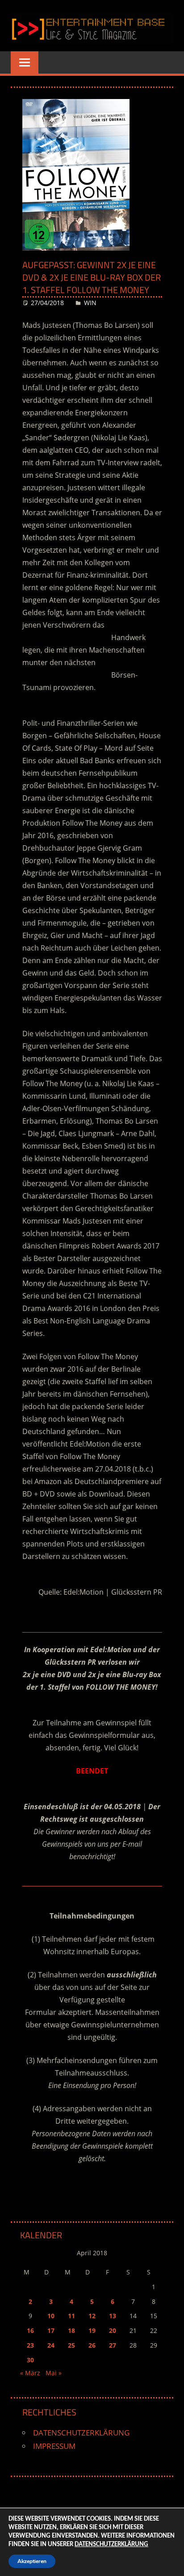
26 (92, 2345)
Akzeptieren (32, 2561)
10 (51, 2316)
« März (30, 2373)
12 (92, 2316)
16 (30, 2330)
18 (71, 2330)
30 (30, 2360)
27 (113, 2345)
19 (92, 2330)
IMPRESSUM (54, 2446)
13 (113, 2316)
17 (51, 2330)
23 (30, 2345)
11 (71, 2316)
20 (113, 2330)
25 (71, 2345)
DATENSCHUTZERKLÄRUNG (81, 2433)
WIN (90, 303)
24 (51, 2345)
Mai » (54, 2373)
